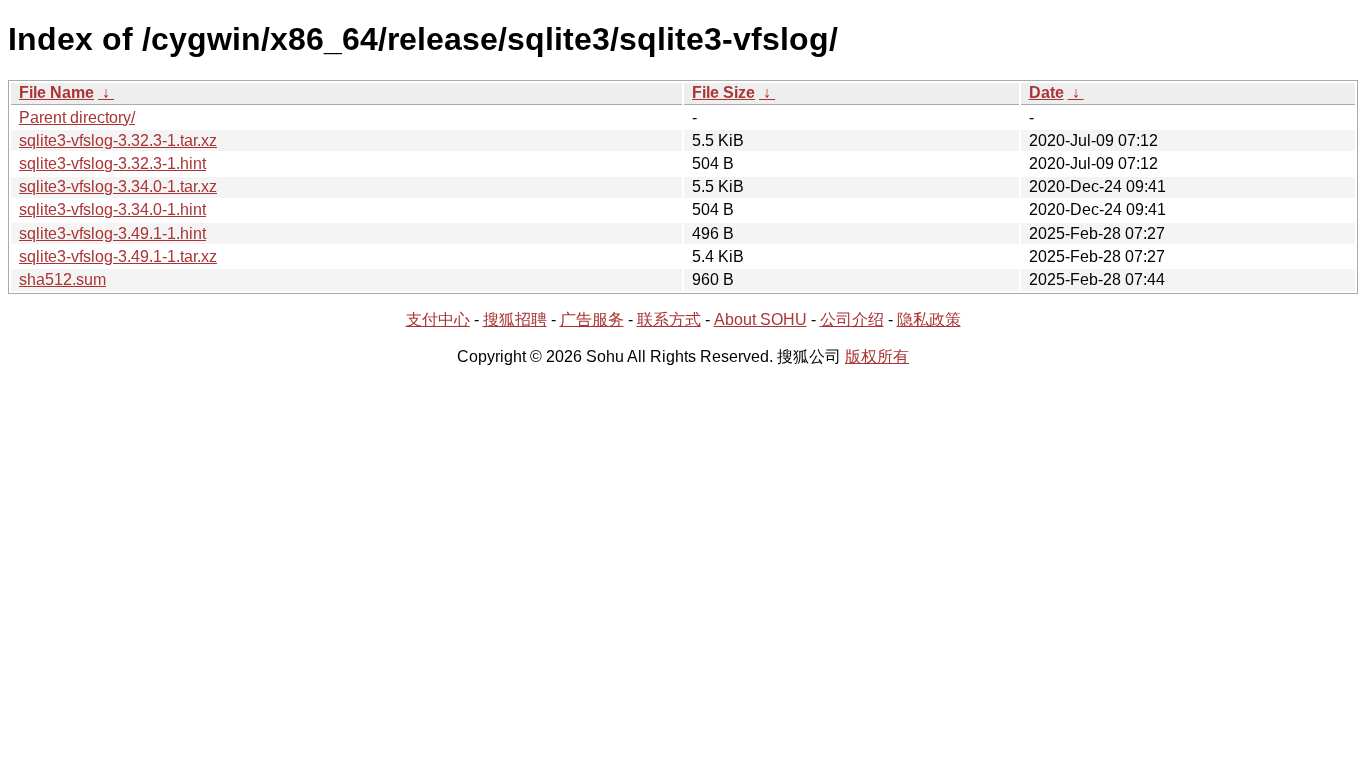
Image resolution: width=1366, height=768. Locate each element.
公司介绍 (852, 319)
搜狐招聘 (515, 319)
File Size (723, 92)
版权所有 (877, 356)
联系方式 (669, 319)
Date (1046, 92)
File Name (56, 92)
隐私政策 (929, 319)
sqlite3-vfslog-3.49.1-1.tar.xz (118, 256)
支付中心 (438, 319)
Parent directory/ (77, 117)
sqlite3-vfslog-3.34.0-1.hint (112, 209)
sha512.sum (62, 279)
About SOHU (760, 319)
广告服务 (592, 319)
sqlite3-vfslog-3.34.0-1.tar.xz (118, 186)
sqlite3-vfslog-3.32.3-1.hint (112, 163)
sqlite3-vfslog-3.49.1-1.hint (112, 233)
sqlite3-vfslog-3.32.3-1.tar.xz (118, 140)
